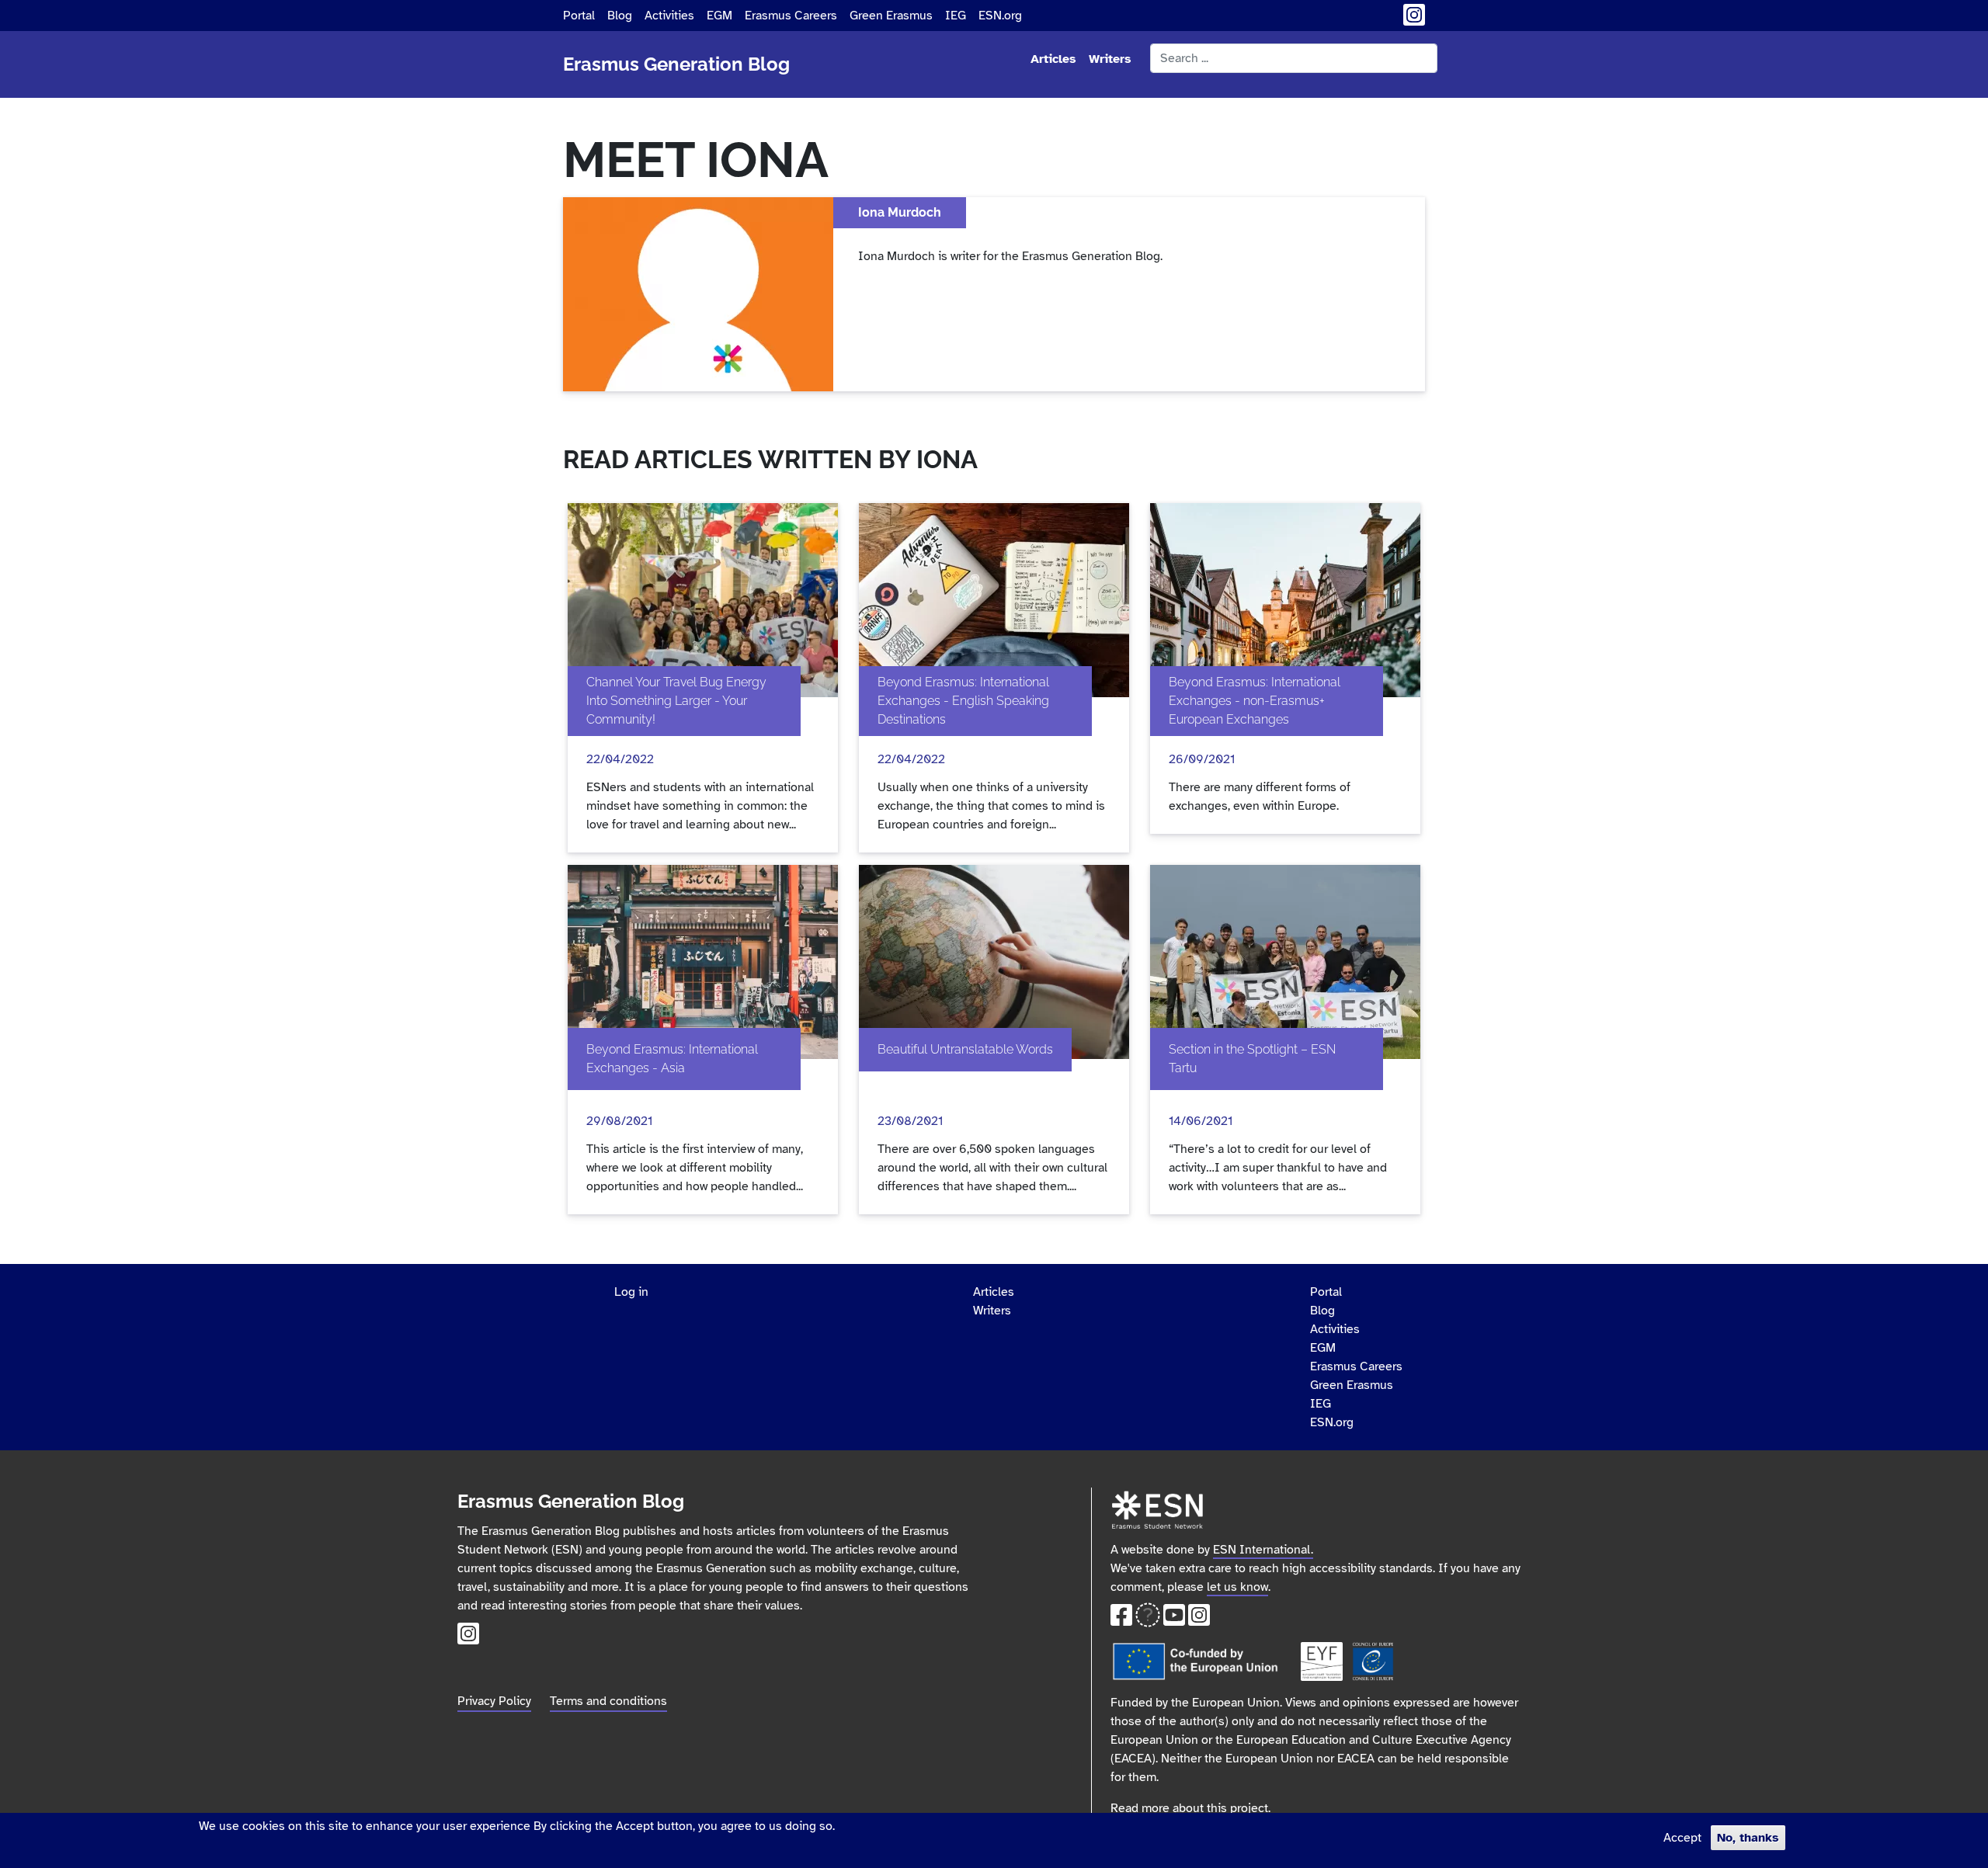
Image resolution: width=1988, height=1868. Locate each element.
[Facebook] (1121, 1620)
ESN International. (1263, 1550)
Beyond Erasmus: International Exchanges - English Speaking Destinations (963, 701)
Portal (579, 16)
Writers (1110, 59)
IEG (956, 16)
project (1249, 1808)
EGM (719, 16)
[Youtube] (1174, 1620)
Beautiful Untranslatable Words (965, 1049)
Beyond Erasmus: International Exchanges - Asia (672, 1059)
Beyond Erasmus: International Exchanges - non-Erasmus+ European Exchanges (1255, 701)
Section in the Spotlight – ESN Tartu (1252, 1059)
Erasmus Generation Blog (676, 64)
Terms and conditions (608, 1701)
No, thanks (1748, 1838)
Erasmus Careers (791, 16)
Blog (620, 16)
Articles (1053, 59)
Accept (1682, 1838)
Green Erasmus (891, 16)
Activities (669, 16)
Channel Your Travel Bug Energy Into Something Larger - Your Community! (676, 701)
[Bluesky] (1148, 1620)
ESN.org (1000, 16)
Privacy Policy (494, 1701)
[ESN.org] (1157, 1497)
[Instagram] (1414, 20)
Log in (631, 1292)
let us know (1237, 1587)
